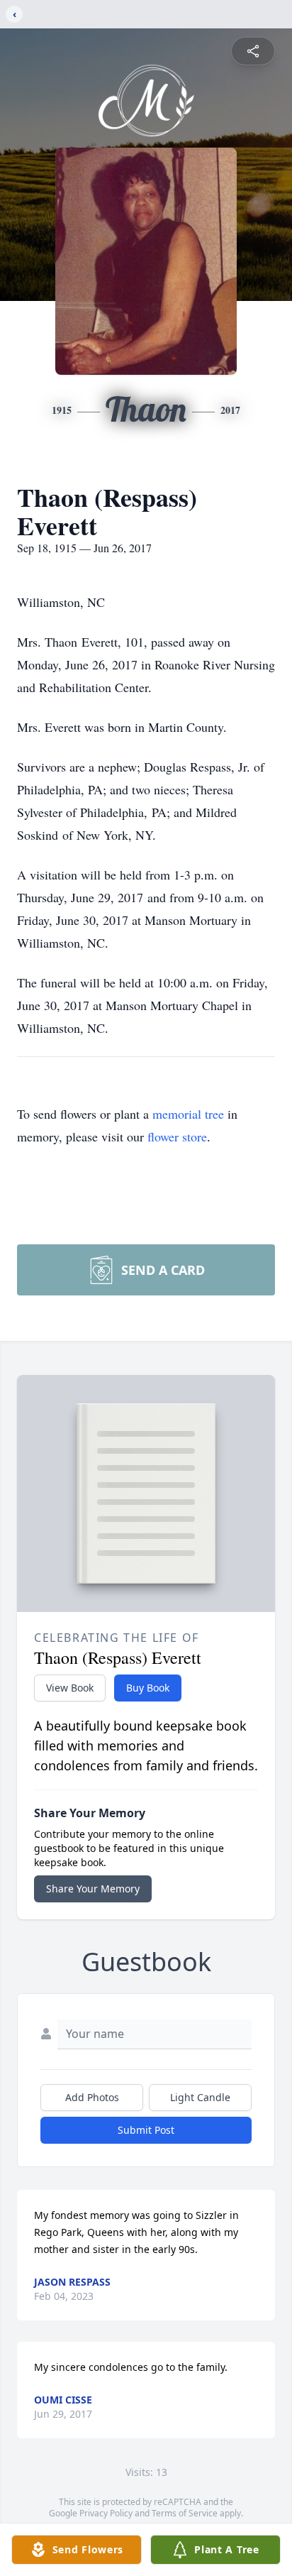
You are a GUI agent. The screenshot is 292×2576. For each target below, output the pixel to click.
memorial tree (188, 1114)
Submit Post (146, 2130)
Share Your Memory (93, 1889)
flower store (177, 1136)
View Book (70, 1688)
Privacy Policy (106, 2513)
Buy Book (148, 1688)
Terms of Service (185, 2513)
